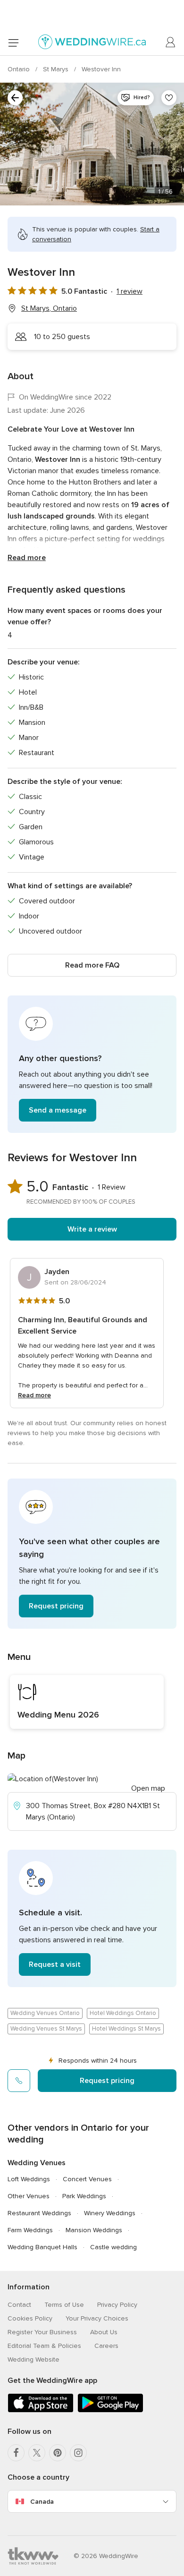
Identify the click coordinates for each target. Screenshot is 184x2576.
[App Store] (41, 2410)
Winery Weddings (110, 2213)
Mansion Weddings (94, 2230)
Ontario (20, 69)
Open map (148, 1788)
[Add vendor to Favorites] (169, 98)
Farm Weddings (30, 2230)
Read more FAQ (92, 965)
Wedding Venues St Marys (46, 2029)
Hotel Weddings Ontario (123, 2013)
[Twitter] (37, 2453)
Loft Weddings (29, 2179)
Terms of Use (64, 2305)
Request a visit (55, 1964)
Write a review (92, 1229)
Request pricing (56, 1606)
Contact (19, 2305)
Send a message (58, 1110)
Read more (27, 558)
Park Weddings (84, 2196)
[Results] (15, 98)
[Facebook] (16, 2453)
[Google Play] (110, 2410)
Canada (42, 2502)
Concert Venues (87, 2179)
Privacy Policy (117, 2305)
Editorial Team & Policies (44, 2346)
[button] (92, 1064)
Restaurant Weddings (39, 2213)
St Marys (57, 69)
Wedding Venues (37, 2163)
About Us (104, 2332)
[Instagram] (78, 2453)
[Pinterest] (58, 2453)
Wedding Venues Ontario (45, 2013)
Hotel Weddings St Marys (126, 2029)
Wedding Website (33, 2359)
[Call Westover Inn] (19, 2081)
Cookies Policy (30, 2318)
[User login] (171, 43)
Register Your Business (42, 2332)
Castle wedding (113, 2247)
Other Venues (29, 2196)
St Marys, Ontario (49, 308)
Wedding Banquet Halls (42, 2247)
